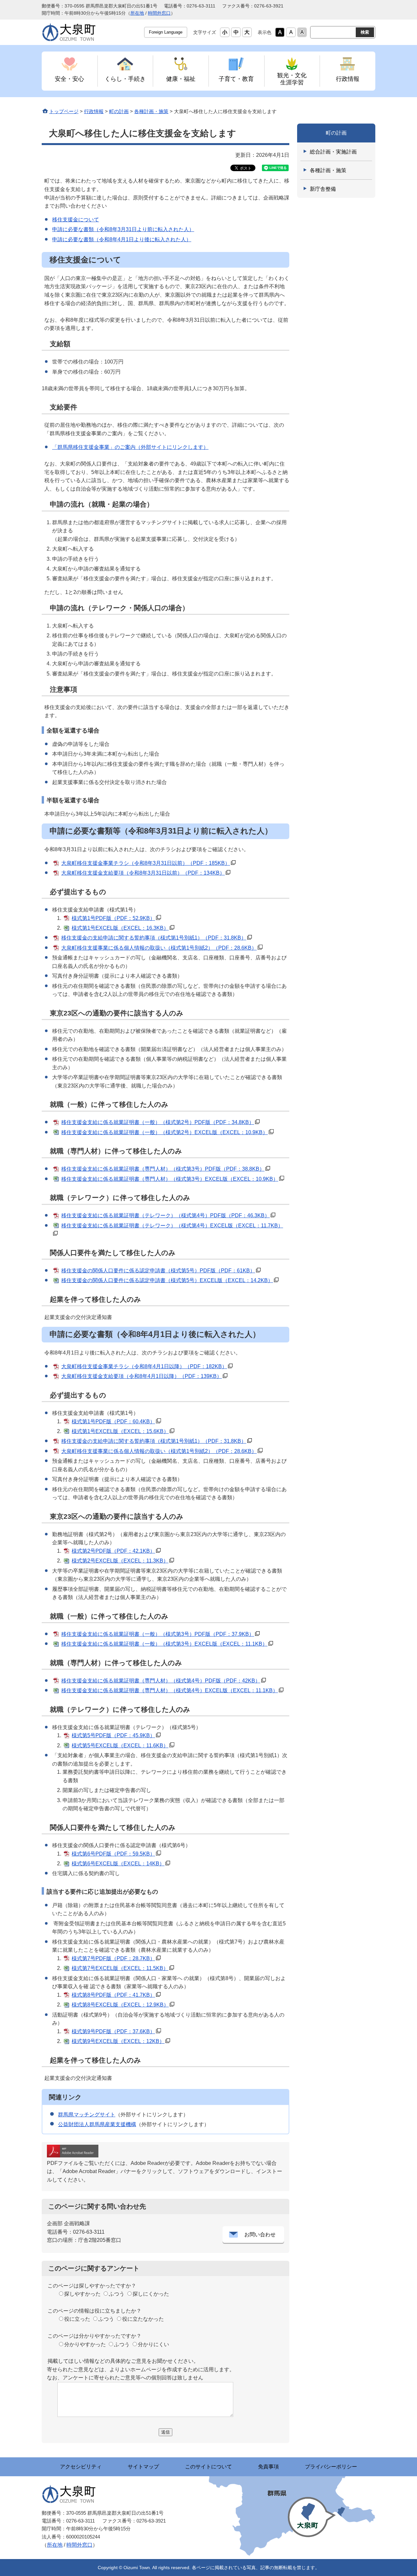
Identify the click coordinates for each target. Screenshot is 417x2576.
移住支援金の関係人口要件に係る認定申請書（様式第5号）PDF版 (158, 1271)
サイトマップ (143, 2467)
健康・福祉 (181, 79)
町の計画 (119, 111)
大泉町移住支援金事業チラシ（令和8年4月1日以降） (144, 1366)
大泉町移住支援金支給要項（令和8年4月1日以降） (142, 1376)
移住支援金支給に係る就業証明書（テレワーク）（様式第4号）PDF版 (165, 1215)
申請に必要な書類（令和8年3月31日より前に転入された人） (123, 229)
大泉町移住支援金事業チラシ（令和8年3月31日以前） (146, 863)
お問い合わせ (260, 2235)
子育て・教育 (236, 79)
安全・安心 (69, 79)
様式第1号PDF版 (113, 918)
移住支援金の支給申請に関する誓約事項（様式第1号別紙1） (154, 938)
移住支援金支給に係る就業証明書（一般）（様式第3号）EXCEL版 (164, 1644)
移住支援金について (76, 220)
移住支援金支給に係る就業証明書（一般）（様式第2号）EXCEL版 (165, 1132)
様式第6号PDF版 (113, 1854)
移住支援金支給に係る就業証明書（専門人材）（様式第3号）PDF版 (163, 1169)
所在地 (137, 13)
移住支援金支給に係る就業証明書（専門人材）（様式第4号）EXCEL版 (170, 1690)
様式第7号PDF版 (113, 1958)
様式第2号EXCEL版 (120, 1561)
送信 (165, 2432)
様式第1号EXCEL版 (120, 928)
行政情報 (348, 79)
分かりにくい (153, 2344)
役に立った (77, 2319)
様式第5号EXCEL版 (120, 1746)
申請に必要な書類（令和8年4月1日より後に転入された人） (122, 239)
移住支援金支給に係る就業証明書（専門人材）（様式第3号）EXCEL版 (170, 1179)
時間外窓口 (159, 13)
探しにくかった (151, 2294)
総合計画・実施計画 (333, 152)
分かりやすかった (85, 2344)
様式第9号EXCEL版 (118, 2041)
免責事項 (268, 2467)
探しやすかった (82, 2294)
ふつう (117, 2294)
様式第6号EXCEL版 (118, 1864)
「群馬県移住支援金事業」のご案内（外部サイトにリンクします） (130, 447)
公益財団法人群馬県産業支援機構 (97, 2124)
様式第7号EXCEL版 (120, 1968)
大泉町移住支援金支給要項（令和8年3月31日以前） (143, 873)
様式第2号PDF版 (113, 1551)
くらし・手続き (125, 79)
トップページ (64, 111)
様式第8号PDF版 (113, 1995)
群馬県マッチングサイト (87, 2115)
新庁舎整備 (323, 189)
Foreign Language (166, 32)
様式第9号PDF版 (113, 2031)
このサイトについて (208, 2467)
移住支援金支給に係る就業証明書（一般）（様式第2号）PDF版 (158, 1122)
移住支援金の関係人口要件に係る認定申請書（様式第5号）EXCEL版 (167, 1280)
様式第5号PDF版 (113, 1735)
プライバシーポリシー (331, 2467)
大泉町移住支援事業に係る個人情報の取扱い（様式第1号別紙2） (159, 948)
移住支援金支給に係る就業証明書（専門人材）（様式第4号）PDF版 (161, 1681)
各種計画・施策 (151, 111)
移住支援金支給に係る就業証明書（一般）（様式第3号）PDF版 (158, 1634)
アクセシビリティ (81, 2467)
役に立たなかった (143, 2319)
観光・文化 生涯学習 (292, 79)
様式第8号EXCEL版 (120, 2005)
